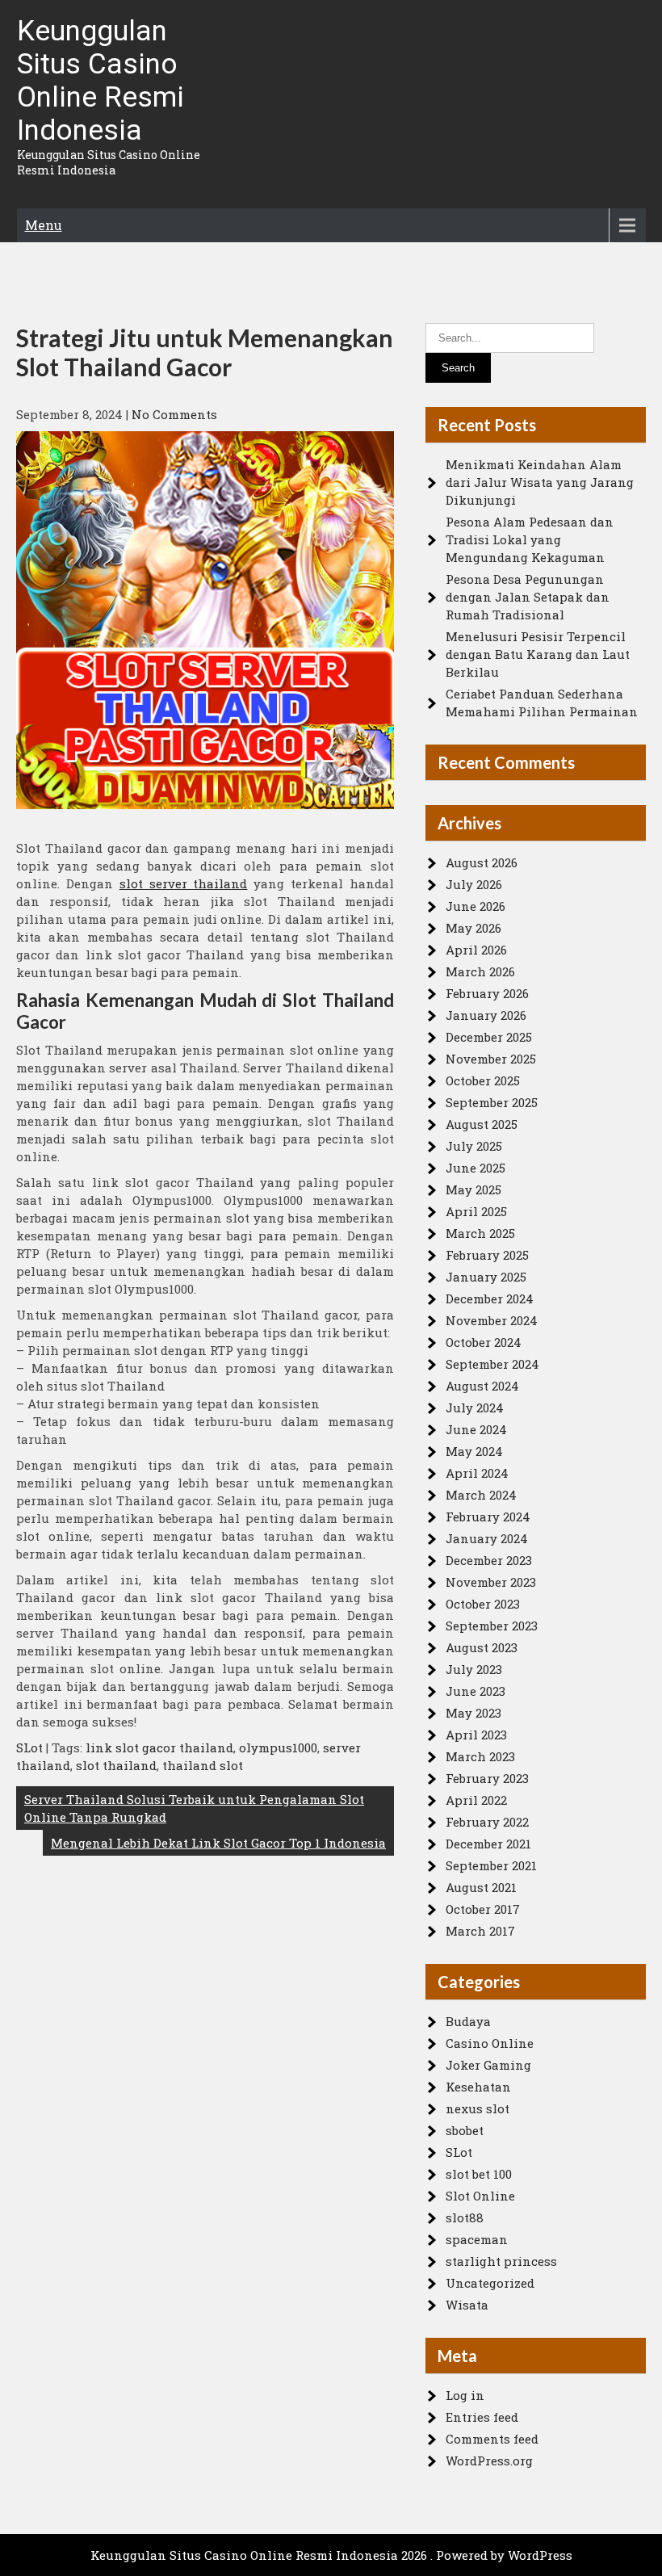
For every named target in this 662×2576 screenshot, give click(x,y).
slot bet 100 (479, 2174)
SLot (29, 1747)
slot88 (465, 2217)
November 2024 (492, 1320)
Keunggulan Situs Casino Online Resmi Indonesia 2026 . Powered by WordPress (331, 2555)
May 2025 (473, 1189)
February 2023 (487, 1778)
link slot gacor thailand (159, 1747)
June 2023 (476, 1691)
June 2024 (476, 1429)
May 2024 (474, 1451)
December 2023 (489, 1560)
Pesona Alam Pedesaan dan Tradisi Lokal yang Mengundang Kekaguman (530, 539)
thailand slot (203, 1765)
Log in (465, 2395)
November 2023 (491, 1582)
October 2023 (483, 1604)
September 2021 (491, 1865)
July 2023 (474, 1669)
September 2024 (492, 1364)
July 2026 (474, 884)
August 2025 (482, 1124)
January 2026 (486, 1015)
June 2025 (476, 1168)
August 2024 (482, 1386)
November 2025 (491, 1059)
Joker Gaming (488, 2065)
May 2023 (473, 1713)
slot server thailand (184, 883)
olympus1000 (278, 1747)
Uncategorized (490, 2283)
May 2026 (473, 928)
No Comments (174, 414)
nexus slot (478, 2108)
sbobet (465, 2130)
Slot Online (480, 2196)
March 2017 (480, 1931)
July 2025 (474, 1146)
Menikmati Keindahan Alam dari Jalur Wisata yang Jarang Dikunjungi (540, 482)
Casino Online (490, 2043)
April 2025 (476, 1211)
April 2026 (476, 950)
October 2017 (483, 1909)
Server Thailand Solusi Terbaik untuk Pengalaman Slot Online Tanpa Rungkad (194, 1808)
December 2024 (490, 1298)
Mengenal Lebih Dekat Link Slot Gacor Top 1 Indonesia (218, 1843)
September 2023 (492, 1626)
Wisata (467, 2305)
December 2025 (489, 1037)
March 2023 (480, 1756)
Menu (44, 225)
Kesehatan (478, 2087)
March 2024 (481, 1495)
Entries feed (482, 2417)
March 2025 (480, 1233)
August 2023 (482, 1647)
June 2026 (476, 906)
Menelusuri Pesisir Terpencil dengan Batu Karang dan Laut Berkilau (538, 654)
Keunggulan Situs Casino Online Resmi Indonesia (101, 81)
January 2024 (487, 1538)
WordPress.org (489, 2461)
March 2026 (480, 971)
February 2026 (487, 993)
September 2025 (492, 1102)
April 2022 (476, 1800)
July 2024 (475, 1408)
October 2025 (483, 1080)
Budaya (468, 2021)
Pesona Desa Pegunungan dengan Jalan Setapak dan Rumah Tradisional (528, 597)
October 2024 (484, 1342)
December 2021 (488, 1844)
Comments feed (492, 2439)
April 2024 (477, 1473)
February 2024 (488, 1517)
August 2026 (482, 862)
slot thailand (116, 1765)
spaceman (477, 2239)
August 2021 (481, 1887)
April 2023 (476, 1735)
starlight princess (501, 2261)
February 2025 (487, 1255)
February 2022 (487, 1822)
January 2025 (486, 1277)
